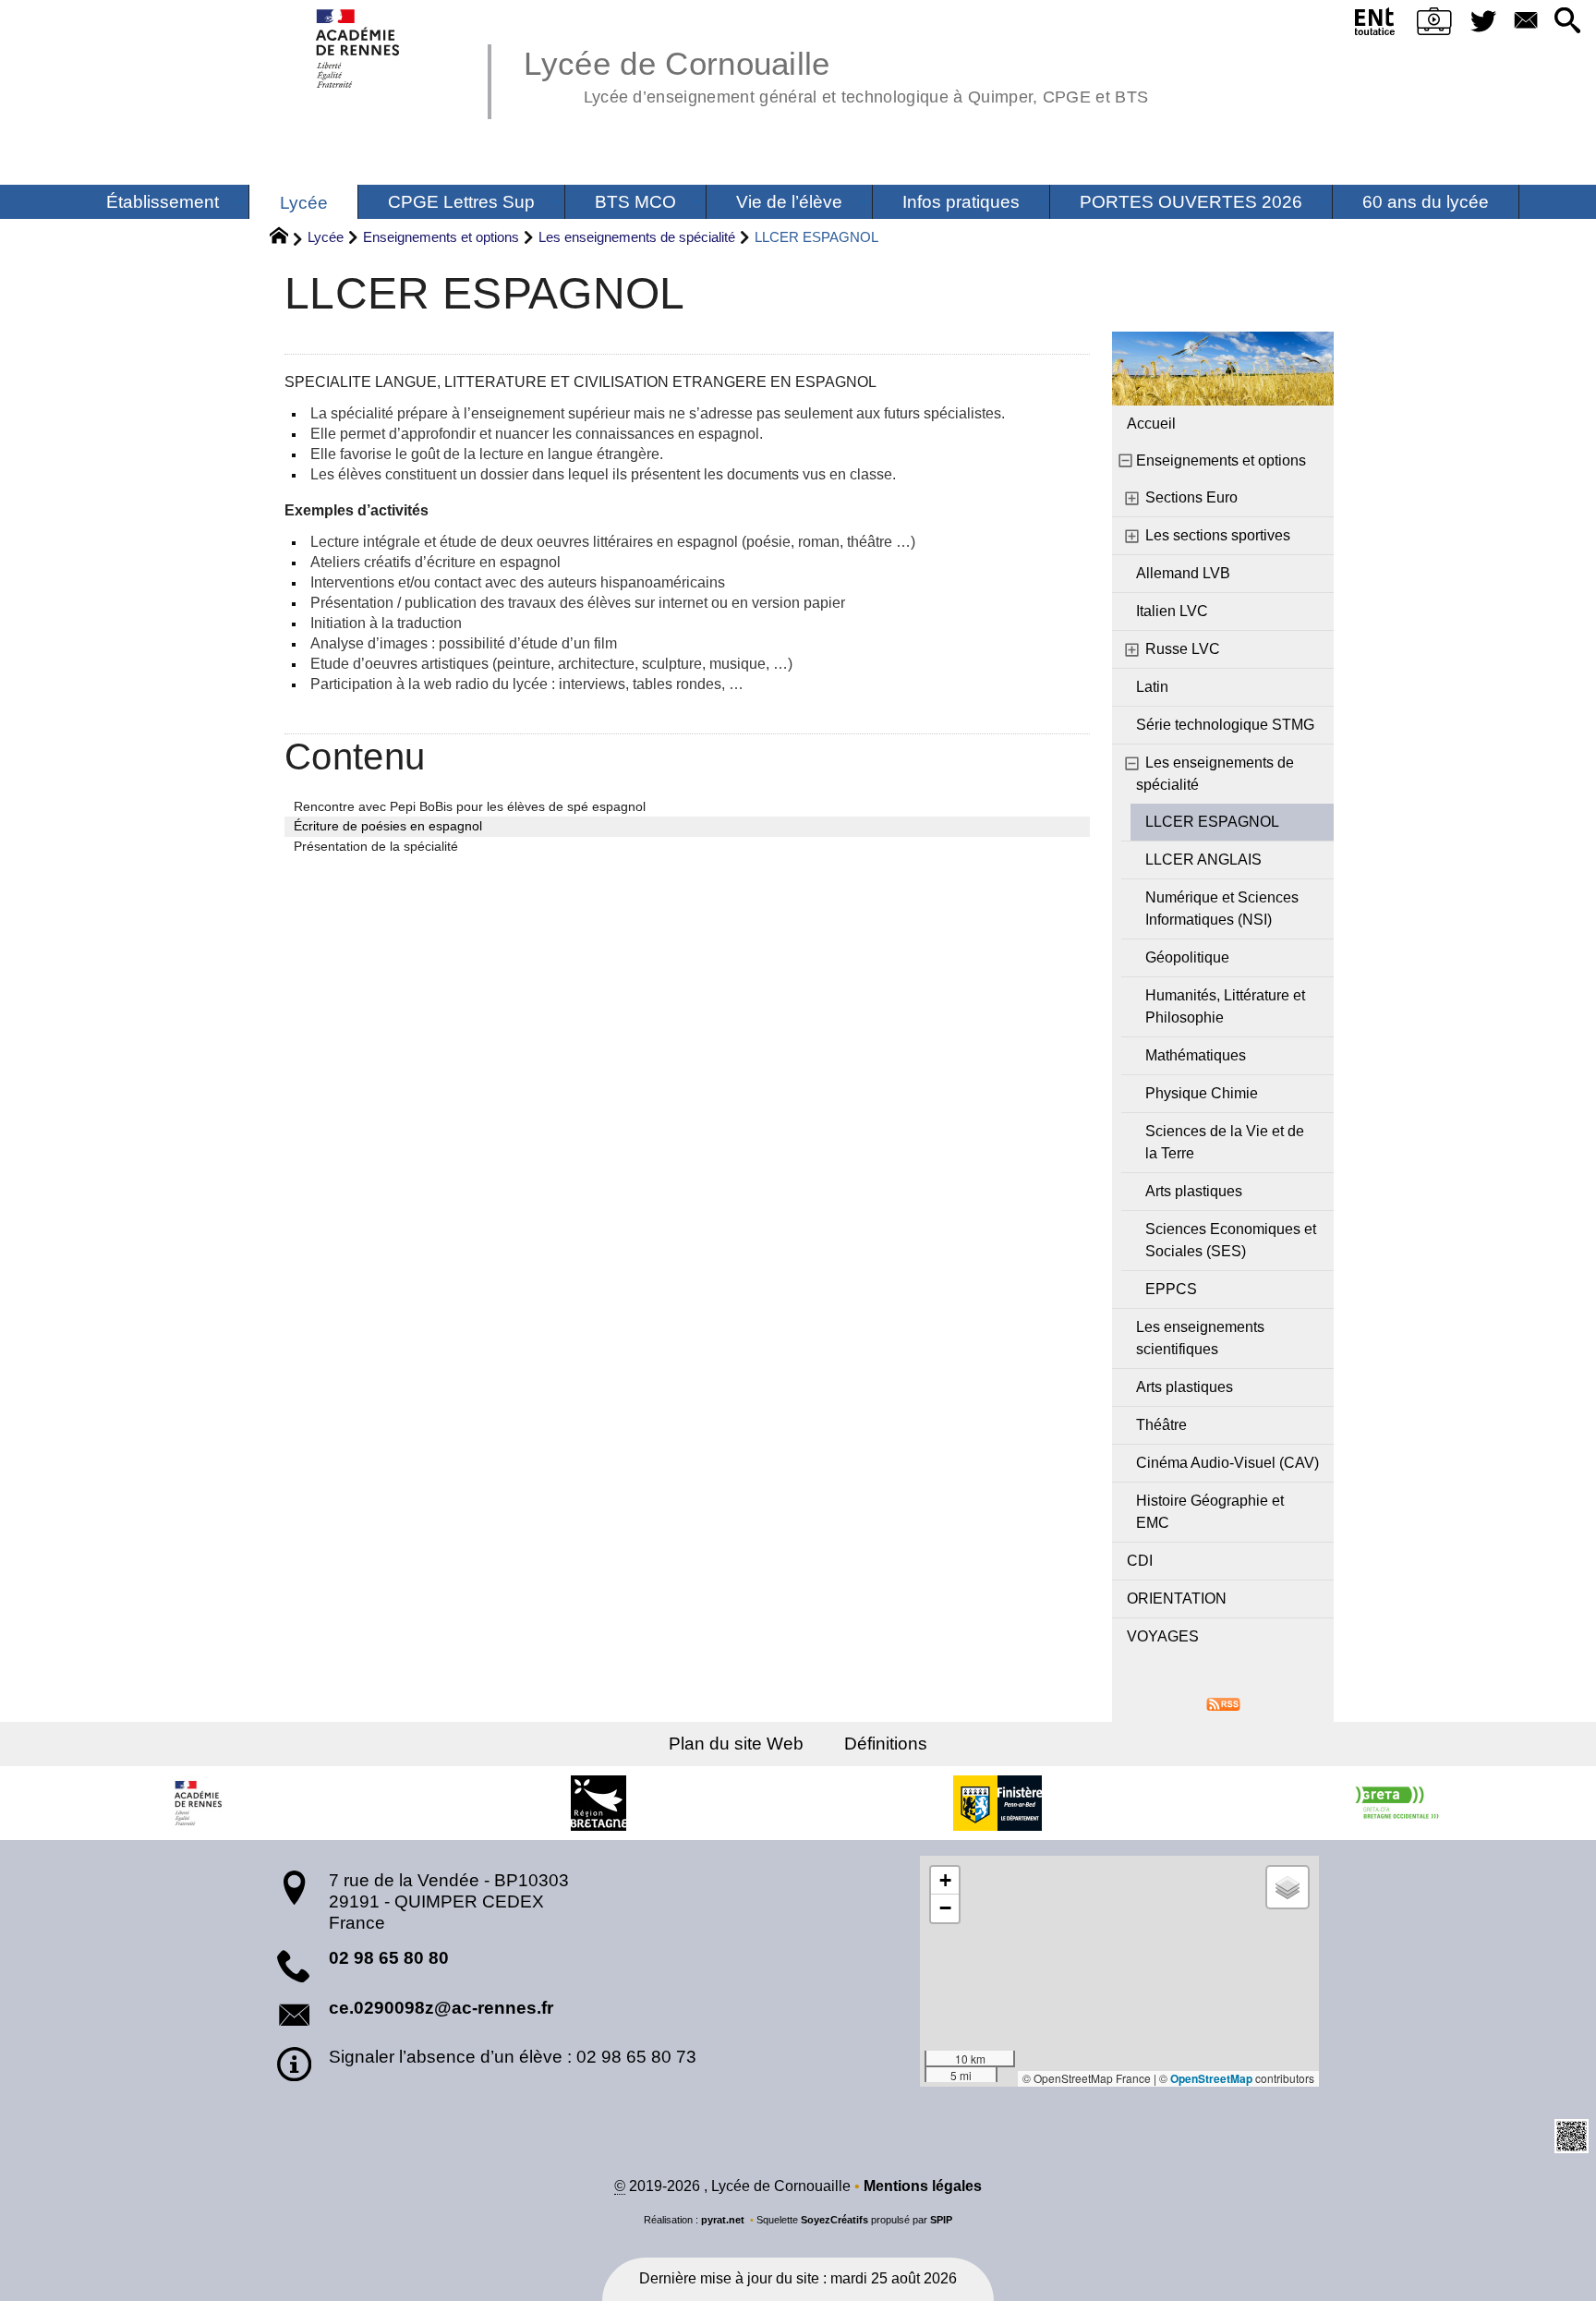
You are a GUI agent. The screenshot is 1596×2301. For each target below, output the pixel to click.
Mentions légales (923, 2186)
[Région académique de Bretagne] (199, 1803)
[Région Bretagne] (598, 1803)
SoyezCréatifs (834, 2220)
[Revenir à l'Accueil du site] (287, 238)
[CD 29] (997, 1803)
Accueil (1151, 424)
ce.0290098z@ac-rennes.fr (441, 2008)
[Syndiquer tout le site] (1223, 1703)
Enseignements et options (441, 237)
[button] (1568, 22)
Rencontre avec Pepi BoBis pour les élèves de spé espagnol (470, 806)
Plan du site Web (736, 1744)
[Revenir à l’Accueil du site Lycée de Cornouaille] (359, 48)
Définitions (886, 1744)
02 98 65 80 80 (389, 1958)
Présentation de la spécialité (376, 846)
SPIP (941, 2220)
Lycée (326, 237)
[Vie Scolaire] (1435, 25)
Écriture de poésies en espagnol (388, 826)
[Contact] (1525, 22)
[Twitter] (1484, 22)
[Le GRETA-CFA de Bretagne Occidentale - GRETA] (1396, 1803)
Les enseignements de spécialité (637, 237)
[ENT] (1375, 25)
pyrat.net (723, 2220)
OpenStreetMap (1211, 2078)
